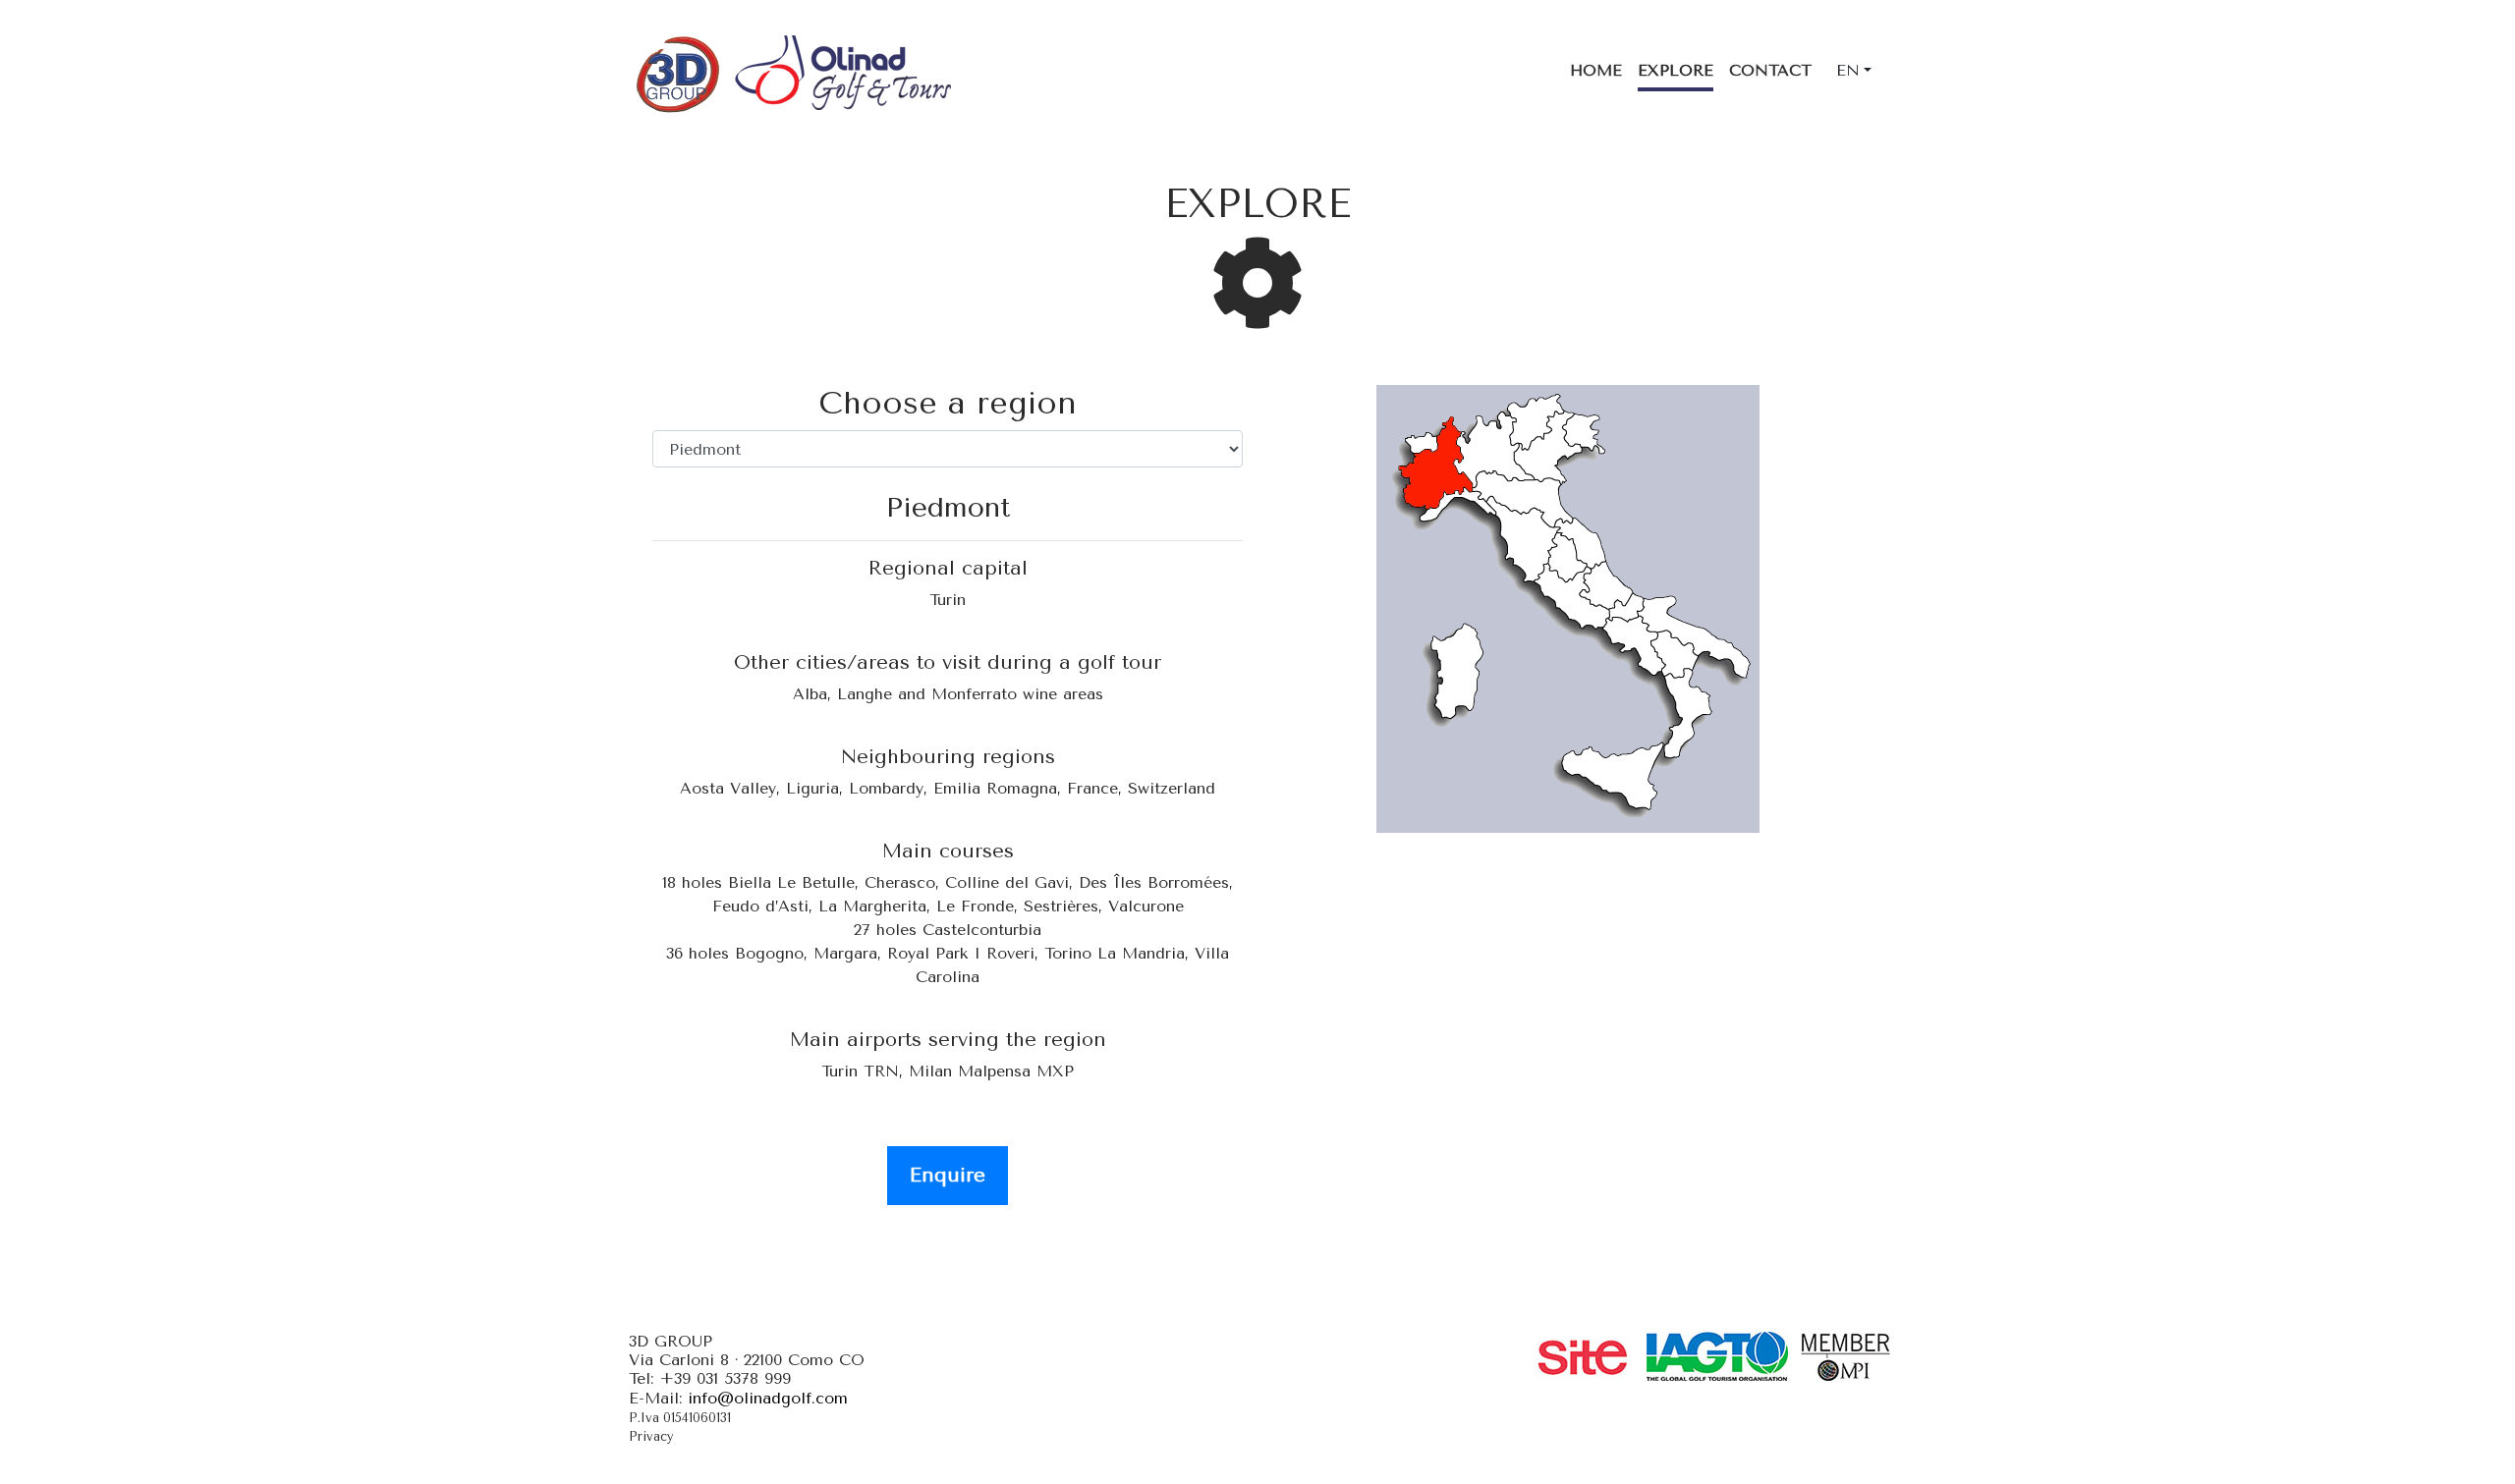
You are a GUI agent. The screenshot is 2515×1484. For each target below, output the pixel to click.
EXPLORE (1676, 70)
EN (1848, 70)
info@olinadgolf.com (768, 1398)
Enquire (948, 1175)
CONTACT (1770, 70)
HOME (1596, 70)
